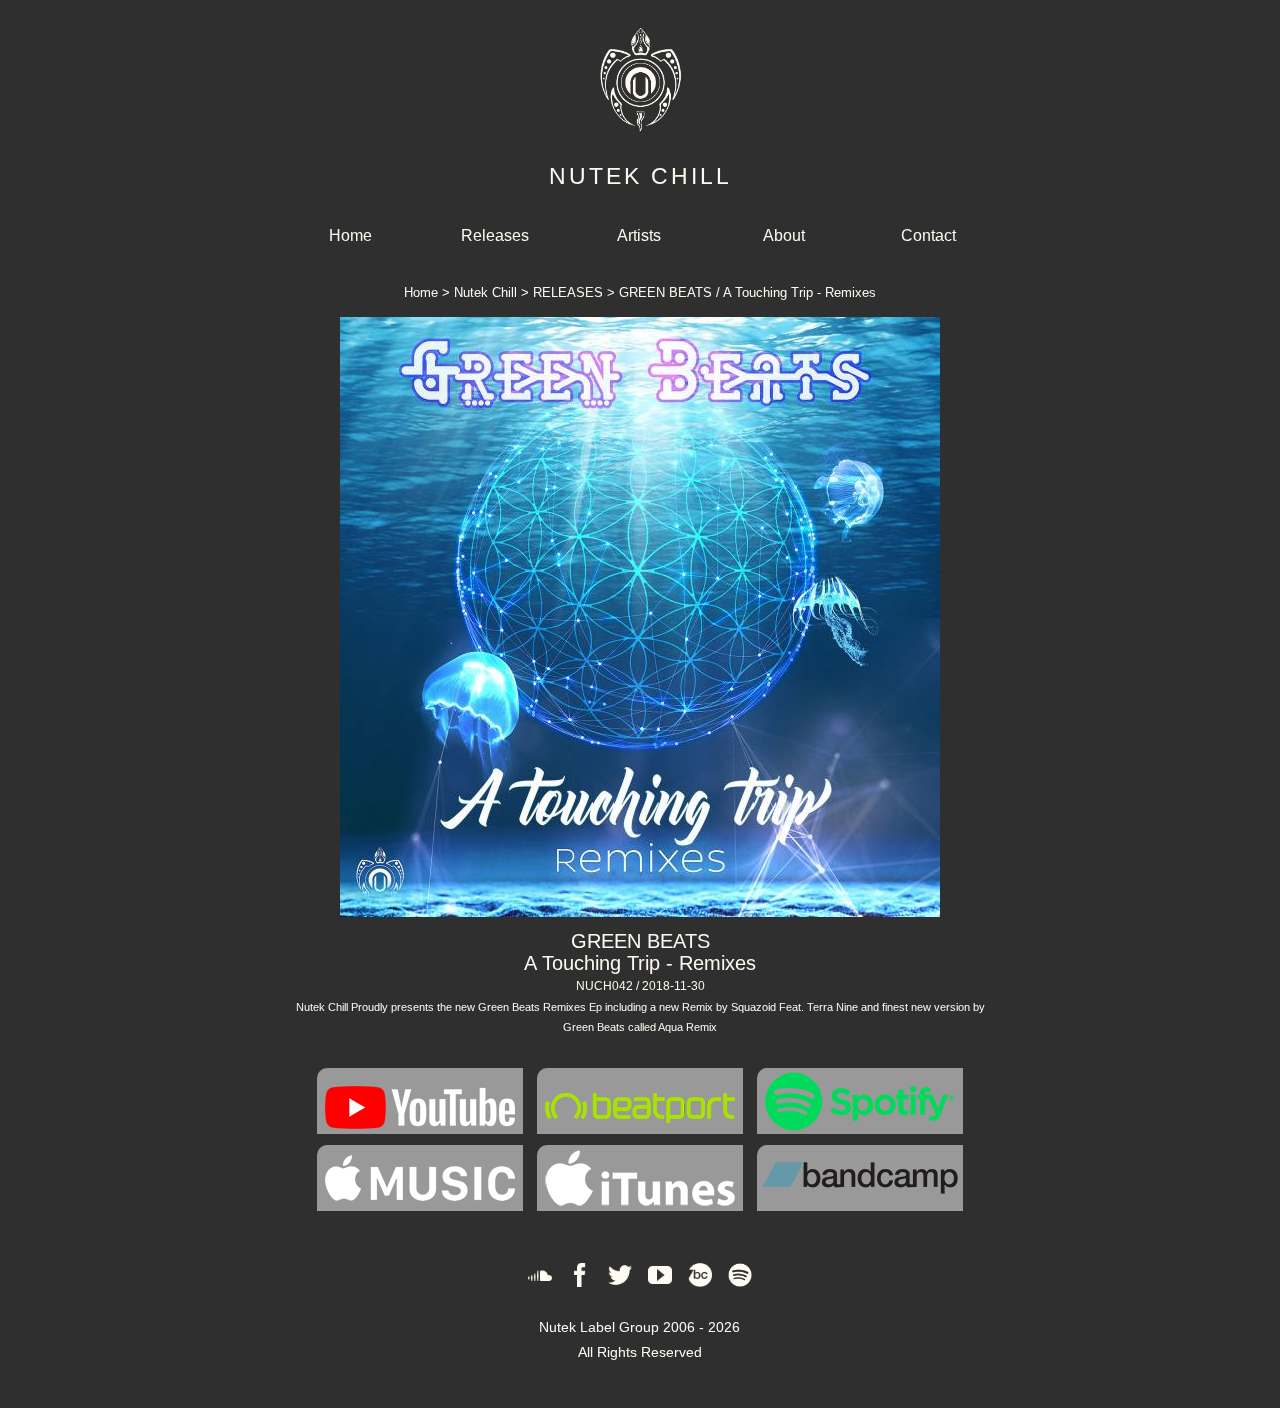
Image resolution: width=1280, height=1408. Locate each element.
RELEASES (568, 292)
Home (350, 235)
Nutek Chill (485, 292)
